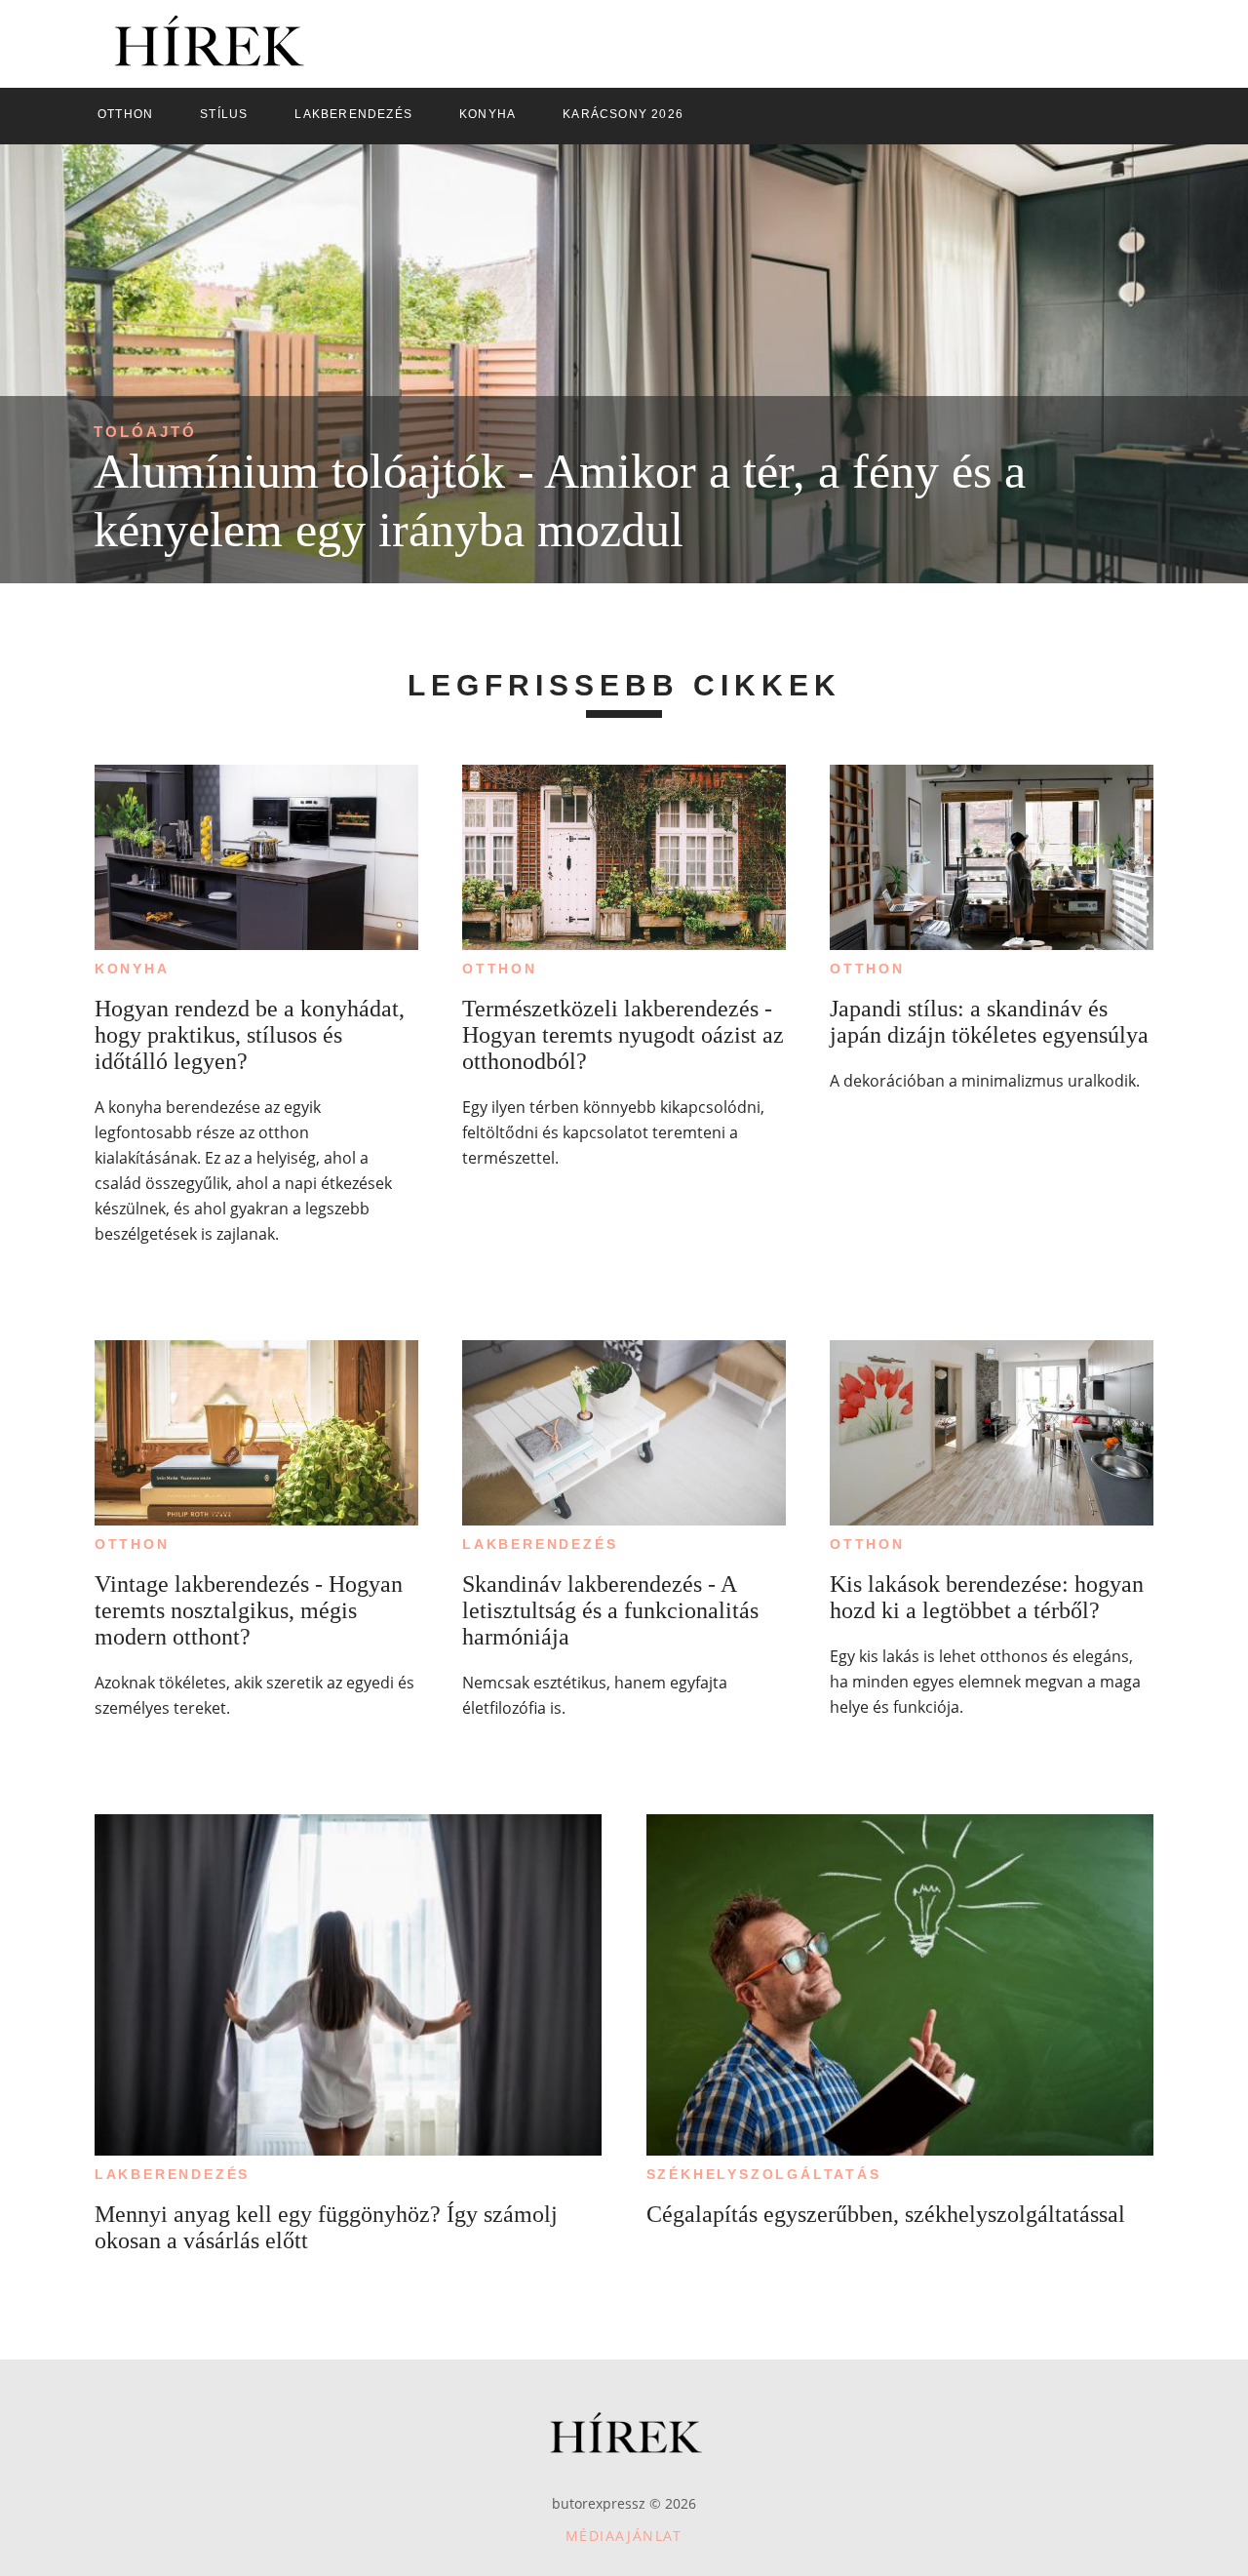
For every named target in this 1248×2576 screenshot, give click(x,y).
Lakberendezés (540, 1544)
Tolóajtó (145, 432)
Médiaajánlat (624, 2536)
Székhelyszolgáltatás (764, 2174)
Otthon (500, 969)
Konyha (132, 969)
